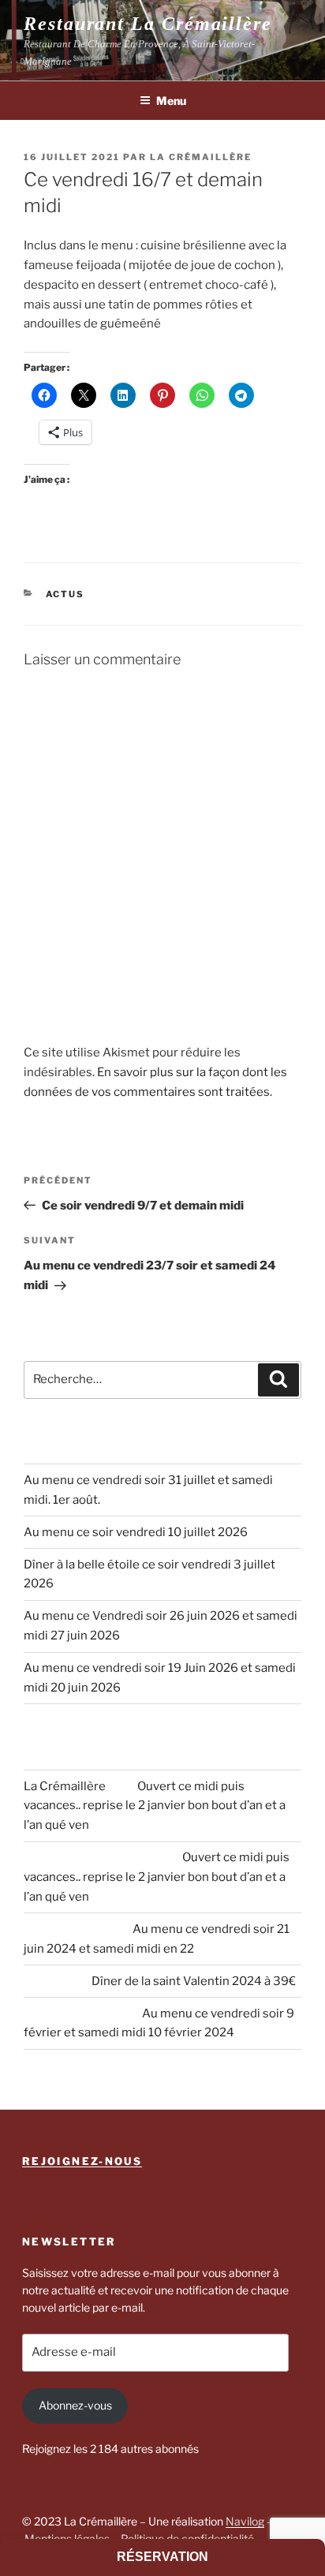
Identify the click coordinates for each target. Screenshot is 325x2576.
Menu (171, 101)
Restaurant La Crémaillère (148, 24)
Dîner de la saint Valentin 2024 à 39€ (194, 1981)
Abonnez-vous (75, 2405)
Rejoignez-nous (82, 2161)
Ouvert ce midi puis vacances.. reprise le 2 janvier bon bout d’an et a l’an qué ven (155, 1806)
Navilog (245, 2521)
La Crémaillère (201, 157)
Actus (65, 594)
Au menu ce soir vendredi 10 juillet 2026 (136, 1532)
